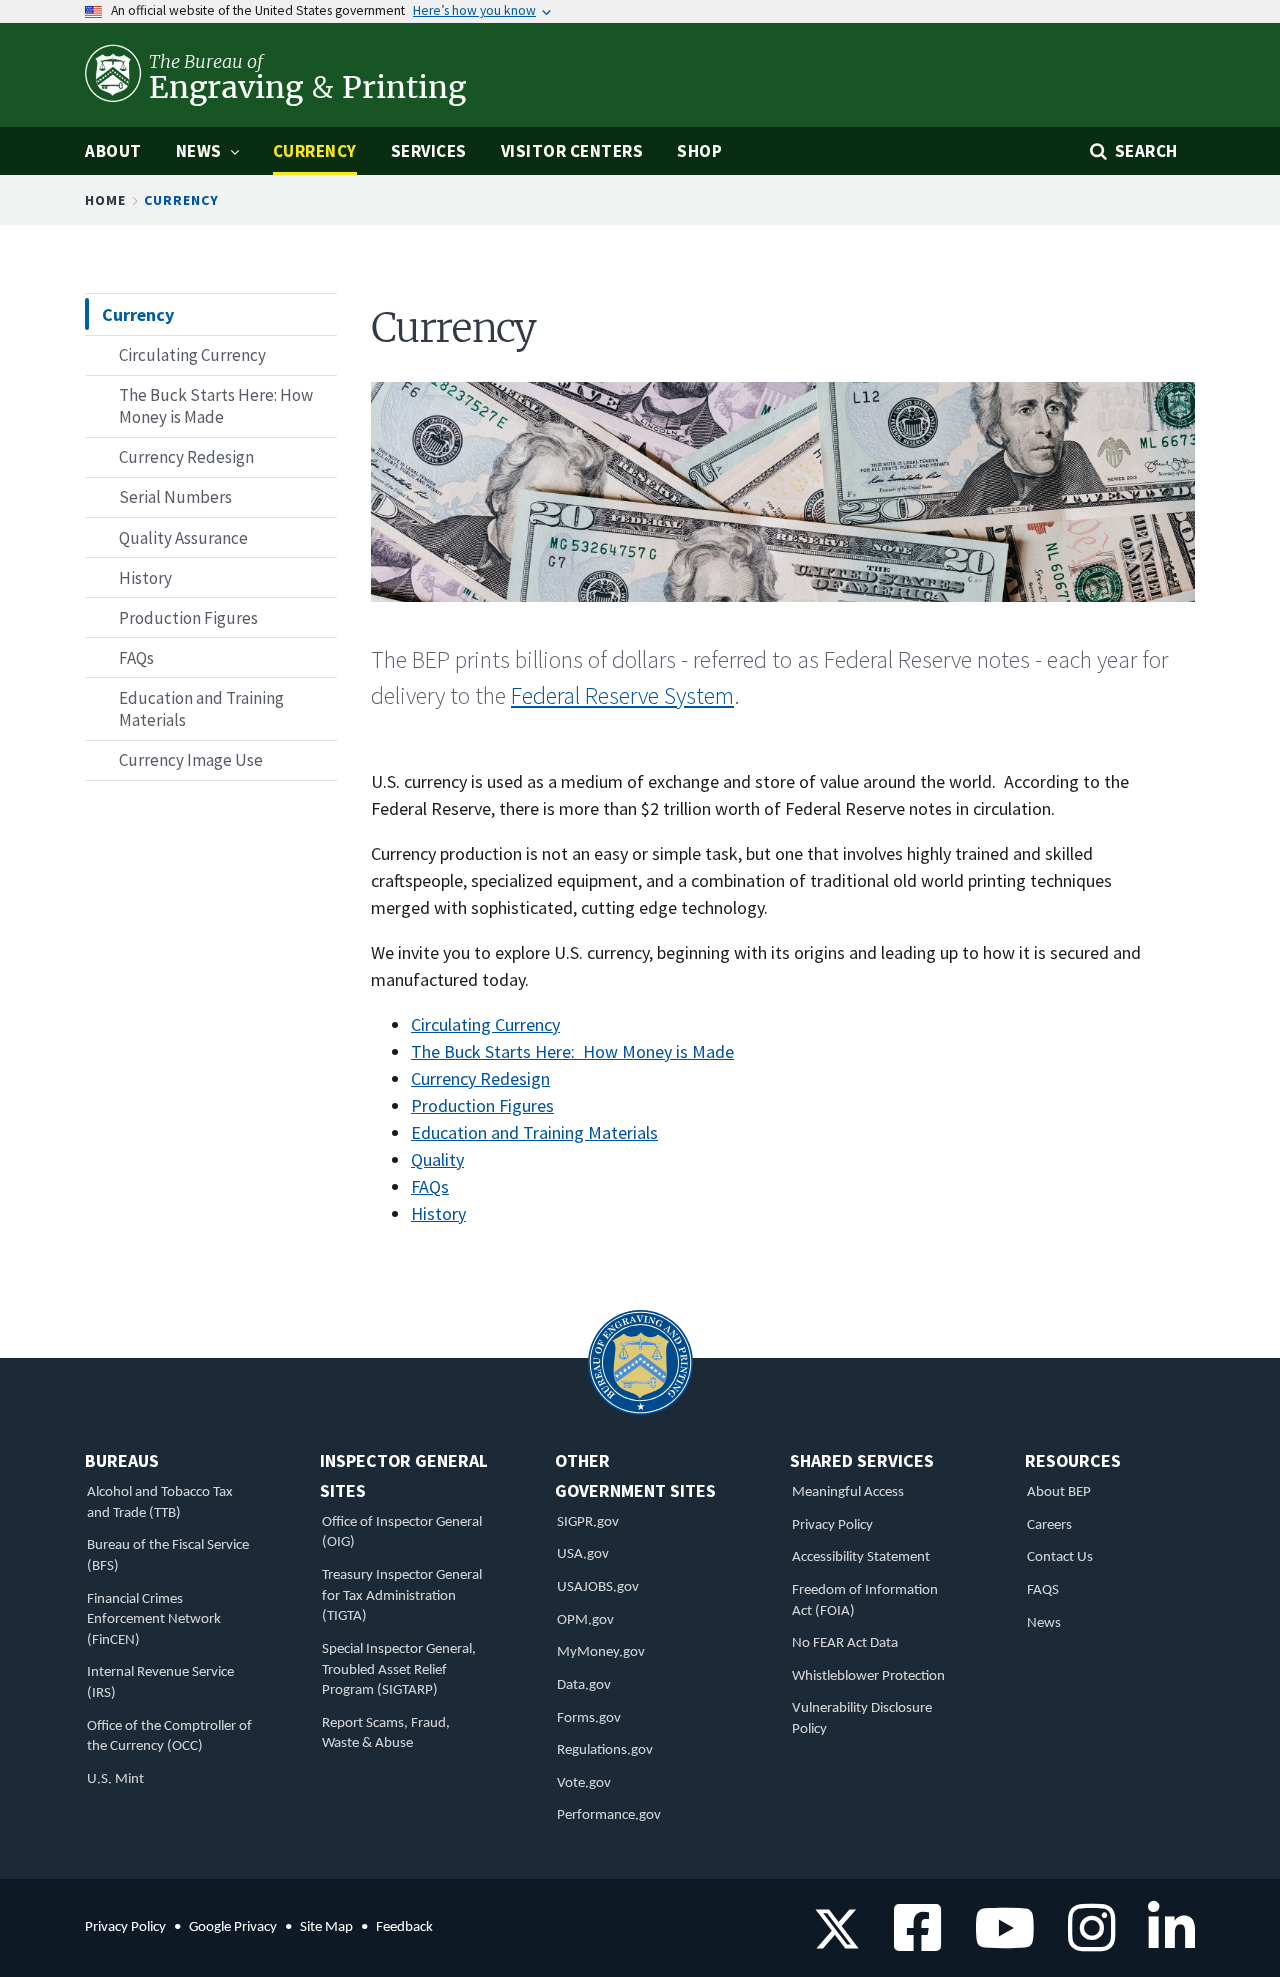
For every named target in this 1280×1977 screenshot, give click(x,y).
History (438, 1213)
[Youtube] (997, 1941)
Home (105, 200)
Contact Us (1060, 1557)
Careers (1049, 1525)
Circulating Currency (485, 1024)
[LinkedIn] (1164, 1941)
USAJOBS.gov (598, 1587)
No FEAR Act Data (845, 1643)
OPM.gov (585, 1620)
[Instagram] (1084, 1941)
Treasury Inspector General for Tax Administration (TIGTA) (402, 1596)
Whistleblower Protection (868, 1676)
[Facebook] (910, 1941)
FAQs (430, 1186)
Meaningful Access (848, 1492)
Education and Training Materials (534, 1132)
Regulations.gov (605, 1750)
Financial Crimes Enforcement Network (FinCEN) (154, 1620)
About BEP (1059, 1492)
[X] (837, 1941)
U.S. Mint (115, 1779)
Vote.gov (584, 1783)
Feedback (404, 1927)
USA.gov (583, 1554)
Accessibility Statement (861, 1557)
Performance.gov (609, 1815)
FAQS (1043, 1590)
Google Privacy (233, 1927)
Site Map (326, 1927)
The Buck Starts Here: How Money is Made (572, 1051)
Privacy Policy (832, 1525)
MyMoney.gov (601, 1652)
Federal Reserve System (622, 695)
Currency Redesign (480, 1078)
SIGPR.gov (588, 1522)
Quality (437, 1159)
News (1044, 1623)
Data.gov (584, 1685)
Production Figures (482, 1105)
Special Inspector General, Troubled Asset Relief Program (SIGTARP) (399, 1670)
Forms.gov (589, 1718)
